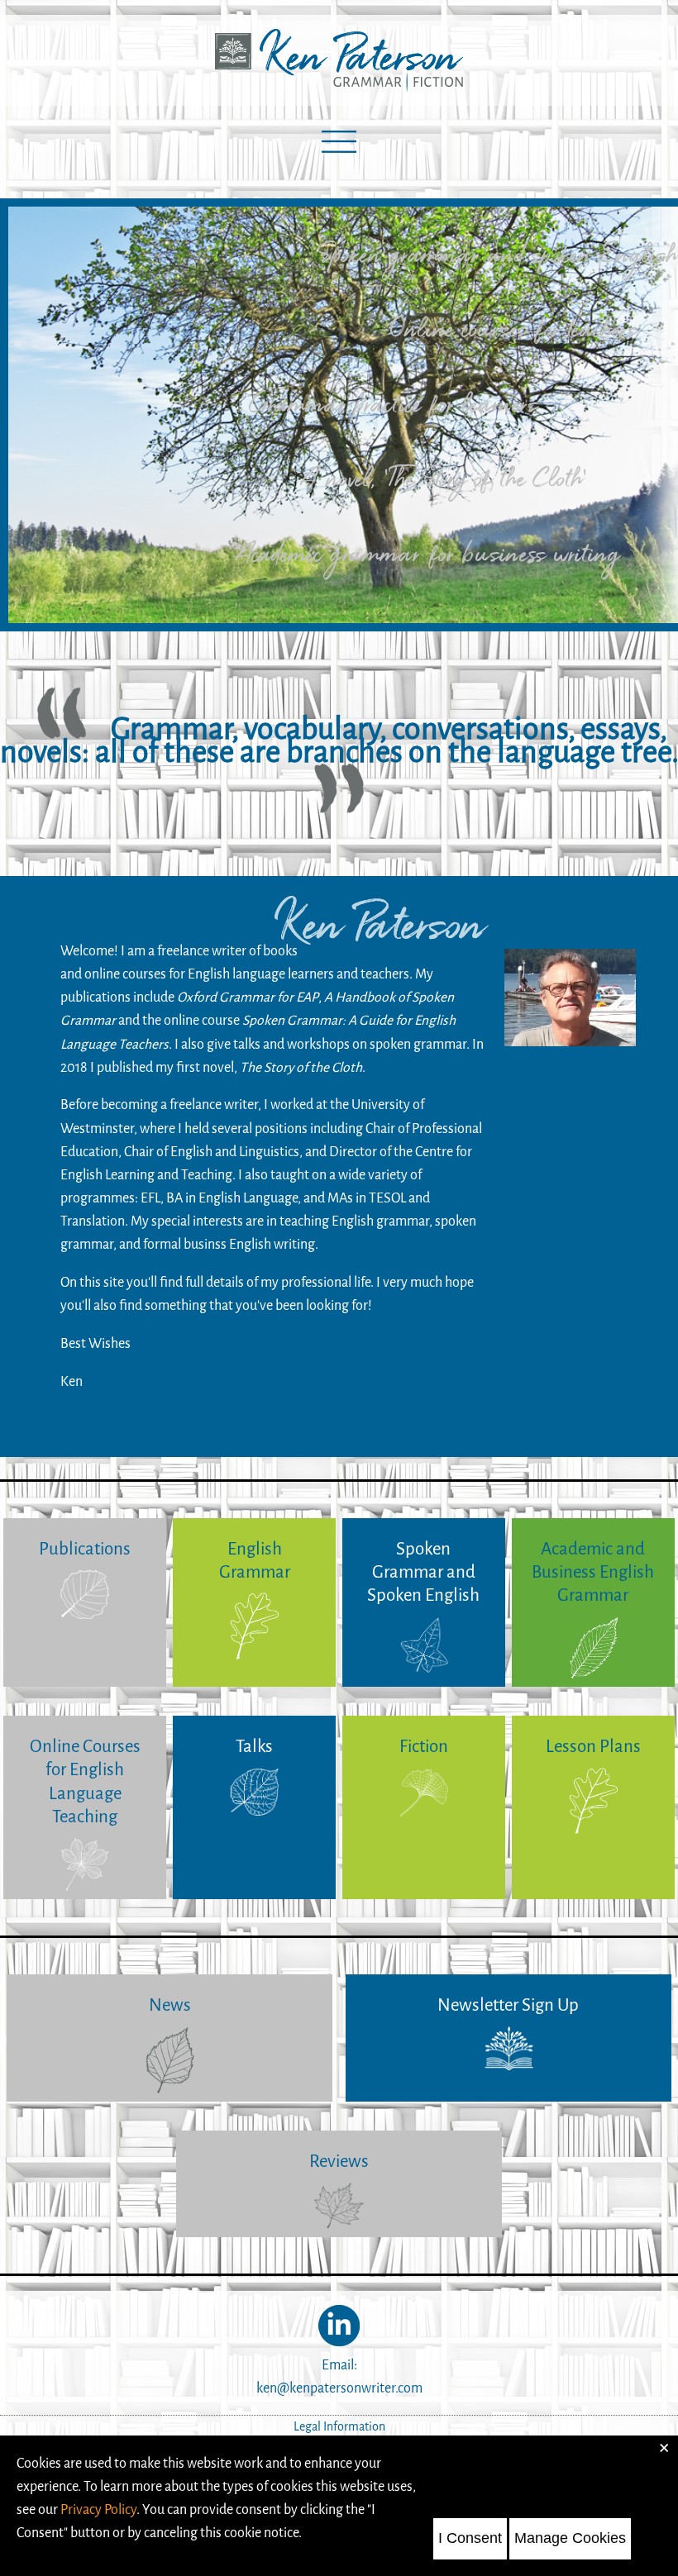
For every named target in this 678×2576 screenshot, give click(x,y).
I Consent (470, 2538)
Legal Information (339, 2427)
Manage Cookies (570, 2538)
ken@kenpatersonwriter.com (339, 2388)
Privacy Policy (98, 2509)
